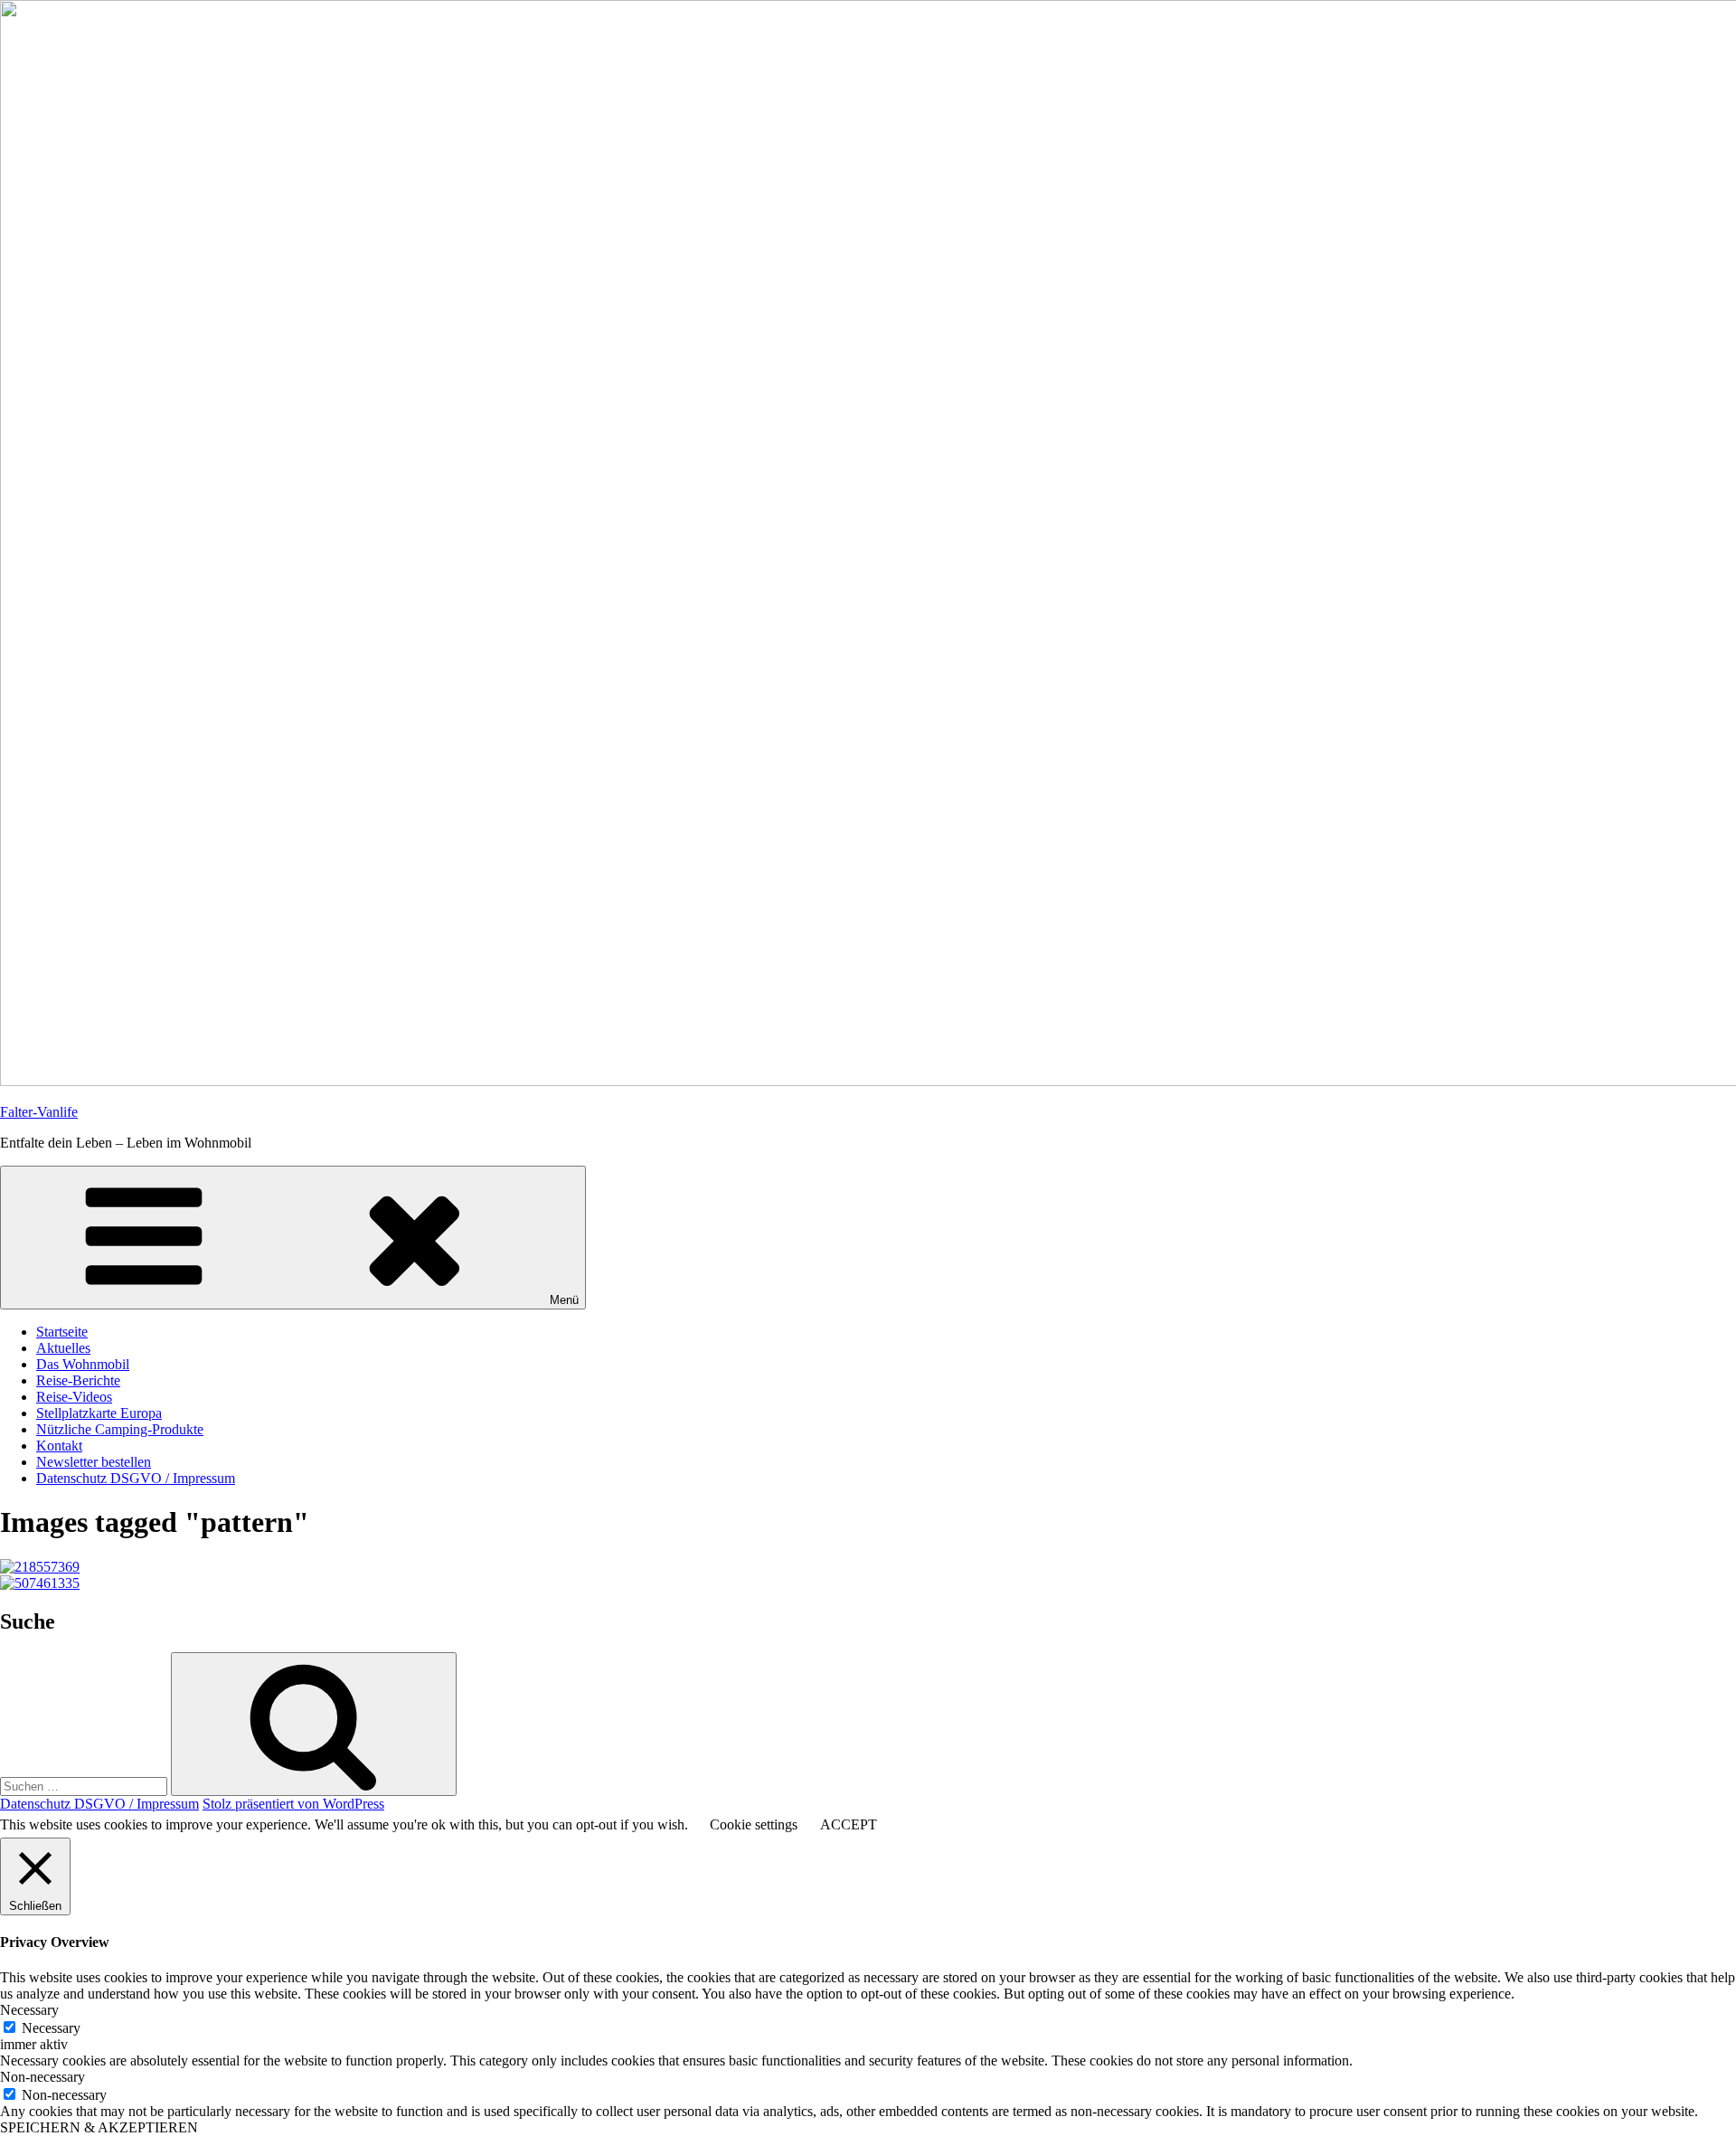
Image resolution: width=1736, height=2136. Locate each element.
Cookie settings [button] (754, 1824)
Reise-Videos (74, 1397)
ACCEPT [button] (849, 1824)
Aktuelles (63, 1348)
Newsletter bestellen (94, 1462)
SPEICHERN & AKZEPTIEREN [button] (99, 2127)
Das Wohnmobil (83, 1364)
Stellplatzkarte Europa (99, 1413)
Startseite (62, 1332)
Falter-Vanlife (39, 1112)
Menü (564, 1300)
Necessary (51, 2028)
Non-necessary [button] (42, 2077)
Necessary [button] (29, 2010)
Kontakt (59, 1446)
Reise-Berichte (78, 1380)
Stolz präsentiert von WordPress (293, 1804)
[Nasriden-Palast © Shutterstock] (40, 1567)
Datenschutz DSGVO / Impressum (136, 1478)
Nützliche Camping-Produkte (120, 1429)
